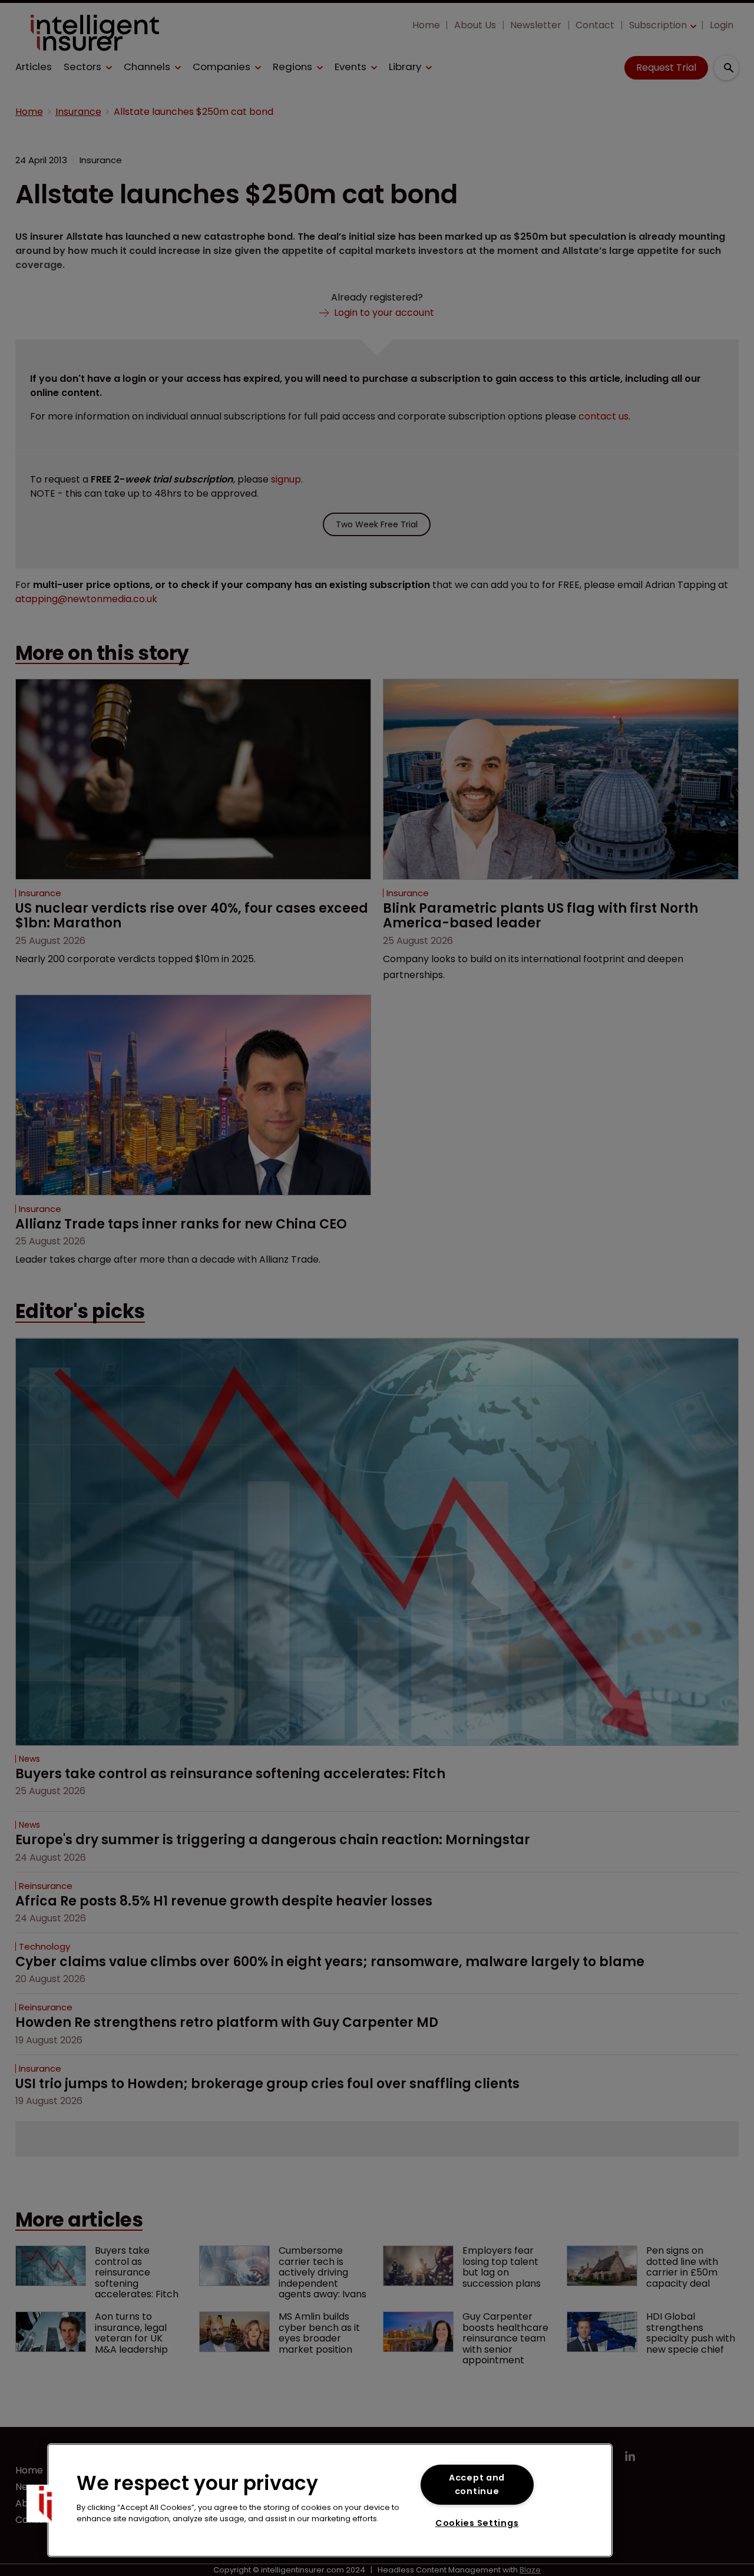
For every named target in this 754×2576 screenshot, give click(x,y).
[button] (45, 2504)
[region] (330, 2500)
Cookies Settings (477, 2523)
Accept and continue (477, 2484)
